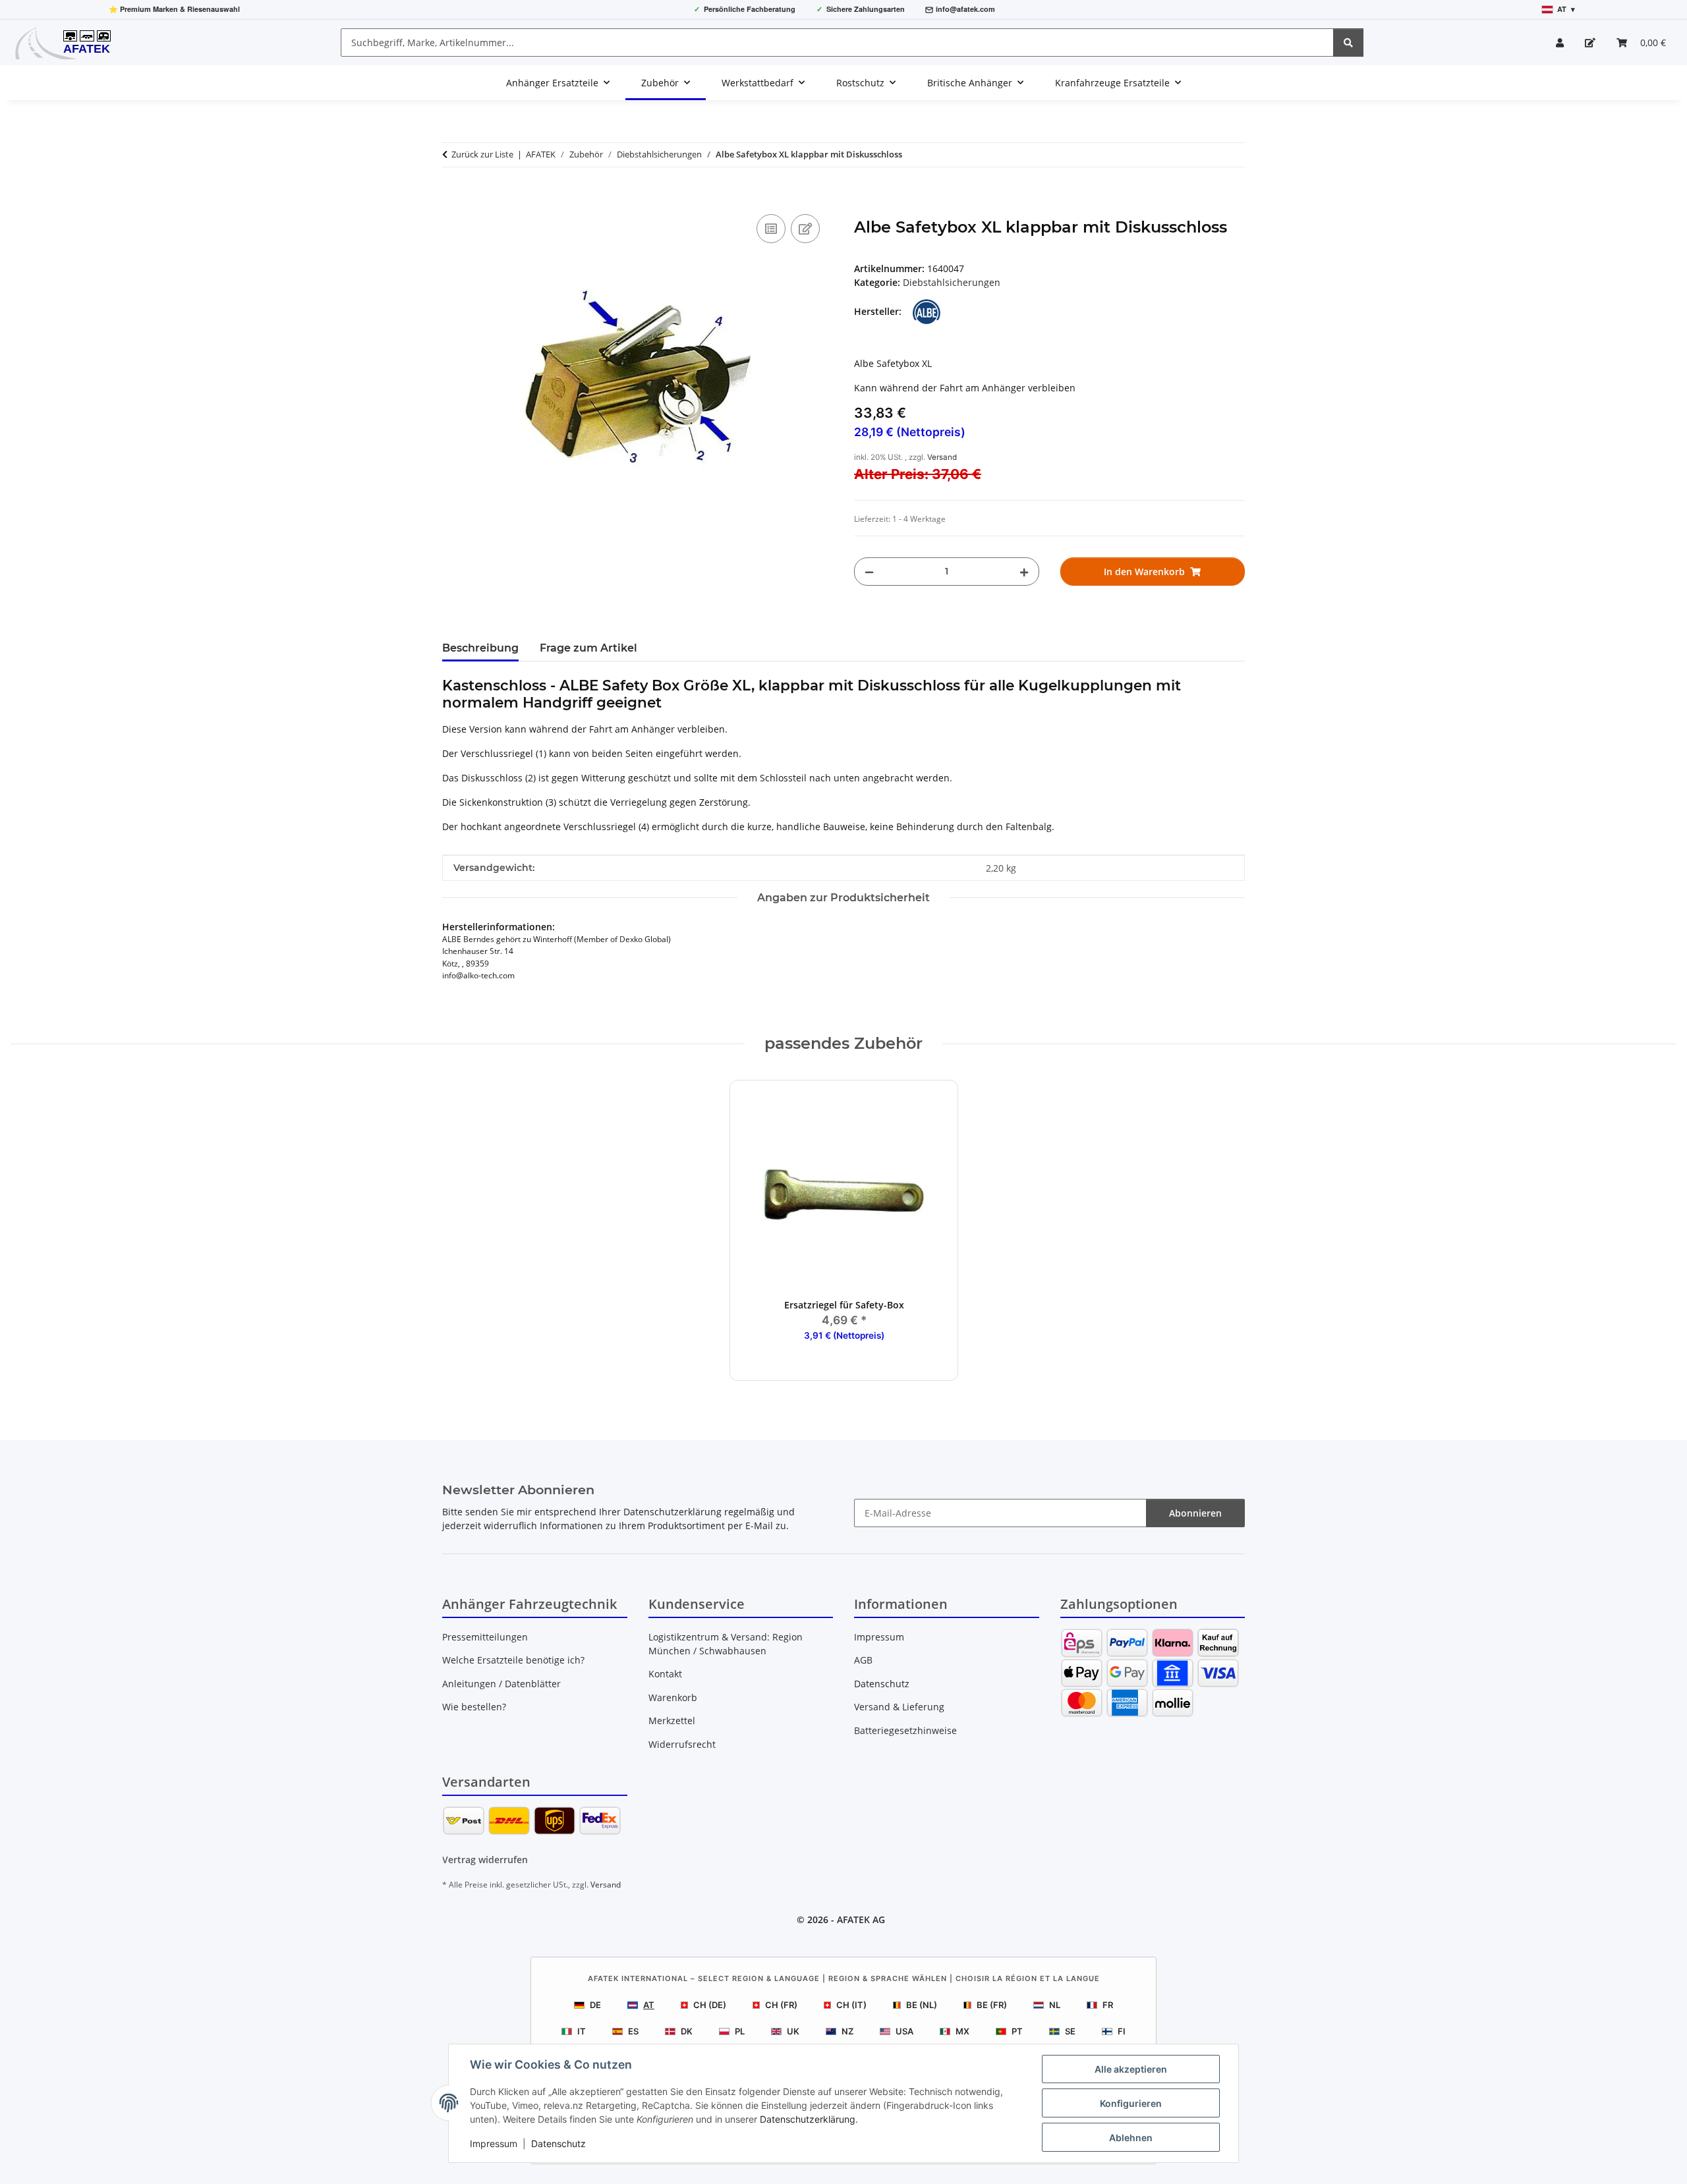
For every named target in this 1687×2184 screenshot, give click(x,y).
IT (582, 2031)
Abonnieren (1195, 1513)
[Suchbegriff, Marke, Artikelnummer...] (1348, 42)
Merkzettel (672, 1721)
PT (1017, 2031)
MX (962, 2031)
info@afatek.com (965, 9)
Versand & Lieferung (899, 1707)
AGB (863, 1660)
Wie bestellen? (474, 1707)
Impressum (494, 2143)
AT (649, 2005)
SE (1070, 2031)
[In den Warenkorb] (453, 196)
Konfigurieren (1131, 2103)
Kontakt (665, 1674)
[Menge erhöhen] (1024, 572)
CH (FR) (781, 2005)
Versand (942, 457)
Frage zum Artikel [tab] (588, 648)
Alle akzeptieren (1131, 2069)
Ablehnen (1131, 2138)
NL (1055, 2005)
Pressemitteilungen (485, 1637)
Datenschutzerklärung (808, 2119)
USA (904, 2031)
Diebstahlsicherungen (952, 282)
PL (740, 2031)
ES (633, 2031)
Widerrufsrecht (682, 1744)
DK (687, 2031)
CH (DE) (710, 2005)
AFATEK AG (861, 1919)
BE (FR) (992, 2005)
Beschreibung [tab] (480, 648)
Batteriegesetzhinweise (905, 1730)
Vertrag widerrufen (485, 1860)
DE (595, 2005)
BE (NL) (922, 2005)
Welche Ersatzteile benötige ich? (513, 1660)
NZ (847, 2031)
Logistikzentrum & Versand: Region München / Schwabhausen (726, 1644)
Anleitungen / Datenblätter (501, 1684)
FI (1122, 2031)
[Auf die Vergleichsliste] (771, 229)
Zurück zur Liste (482, 154)
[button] (1560, 42)
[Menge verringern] (869, 572)
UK (793, 2031)
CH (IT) (851, 2005)
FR (1108, 2005)
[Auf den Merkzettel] (805, 229)
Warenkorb (673, 1697)
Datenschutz (558, 2143)
